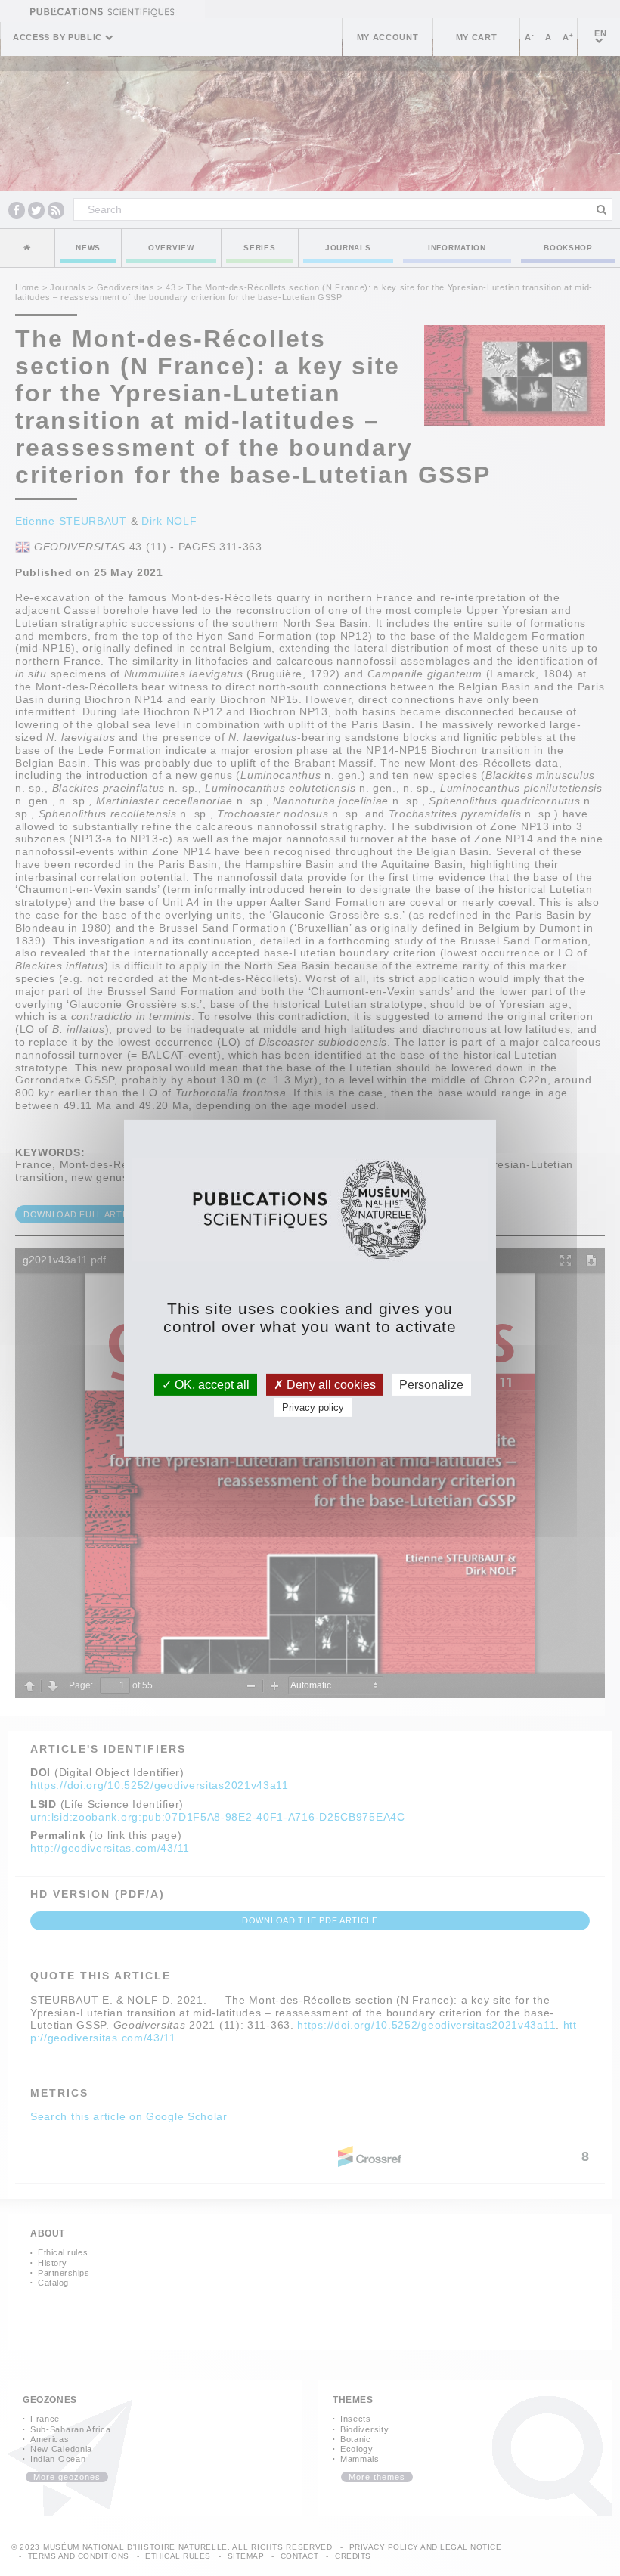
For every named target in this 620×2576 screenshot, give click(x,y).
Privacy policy (313, 1407)
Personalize (431, 1384)
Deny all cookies (330, 1384)
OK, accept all (211, 1384)
